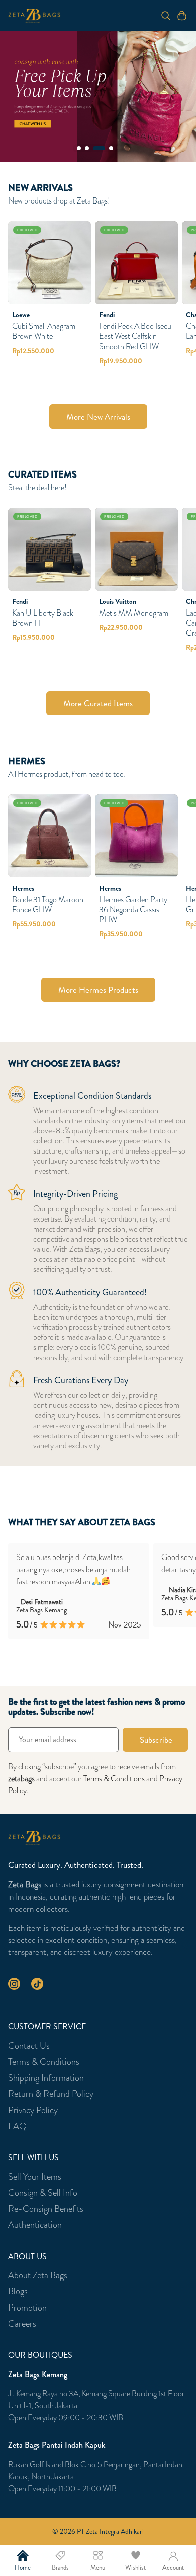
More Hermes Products (98, 990)
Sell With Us (33, 2158)
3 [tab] (99, 148)
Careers (22, 2324)
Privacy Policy (33, 2110)
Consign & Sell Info (43, 2193)
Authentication (35, 2225)
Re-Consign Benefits (46, 2209)
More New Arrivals (98, 417)
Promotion (27, 2308)
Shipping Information (46, 2078)
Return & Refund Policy (51, 2094)
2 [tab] (87, 148)
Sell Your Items (35, 2177)
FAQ (17, 2126)
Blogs (18, 2291)
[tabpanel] (98, 97)
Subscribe (156, 1740)
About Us (27, 2257)
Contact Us (29, 2046)
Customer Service (47, 2027)
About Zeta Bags (38, 2275)
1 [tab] (79, 148)
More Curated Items (98, 703)
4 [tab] (111, 148)
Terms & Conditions (114, 1778)
